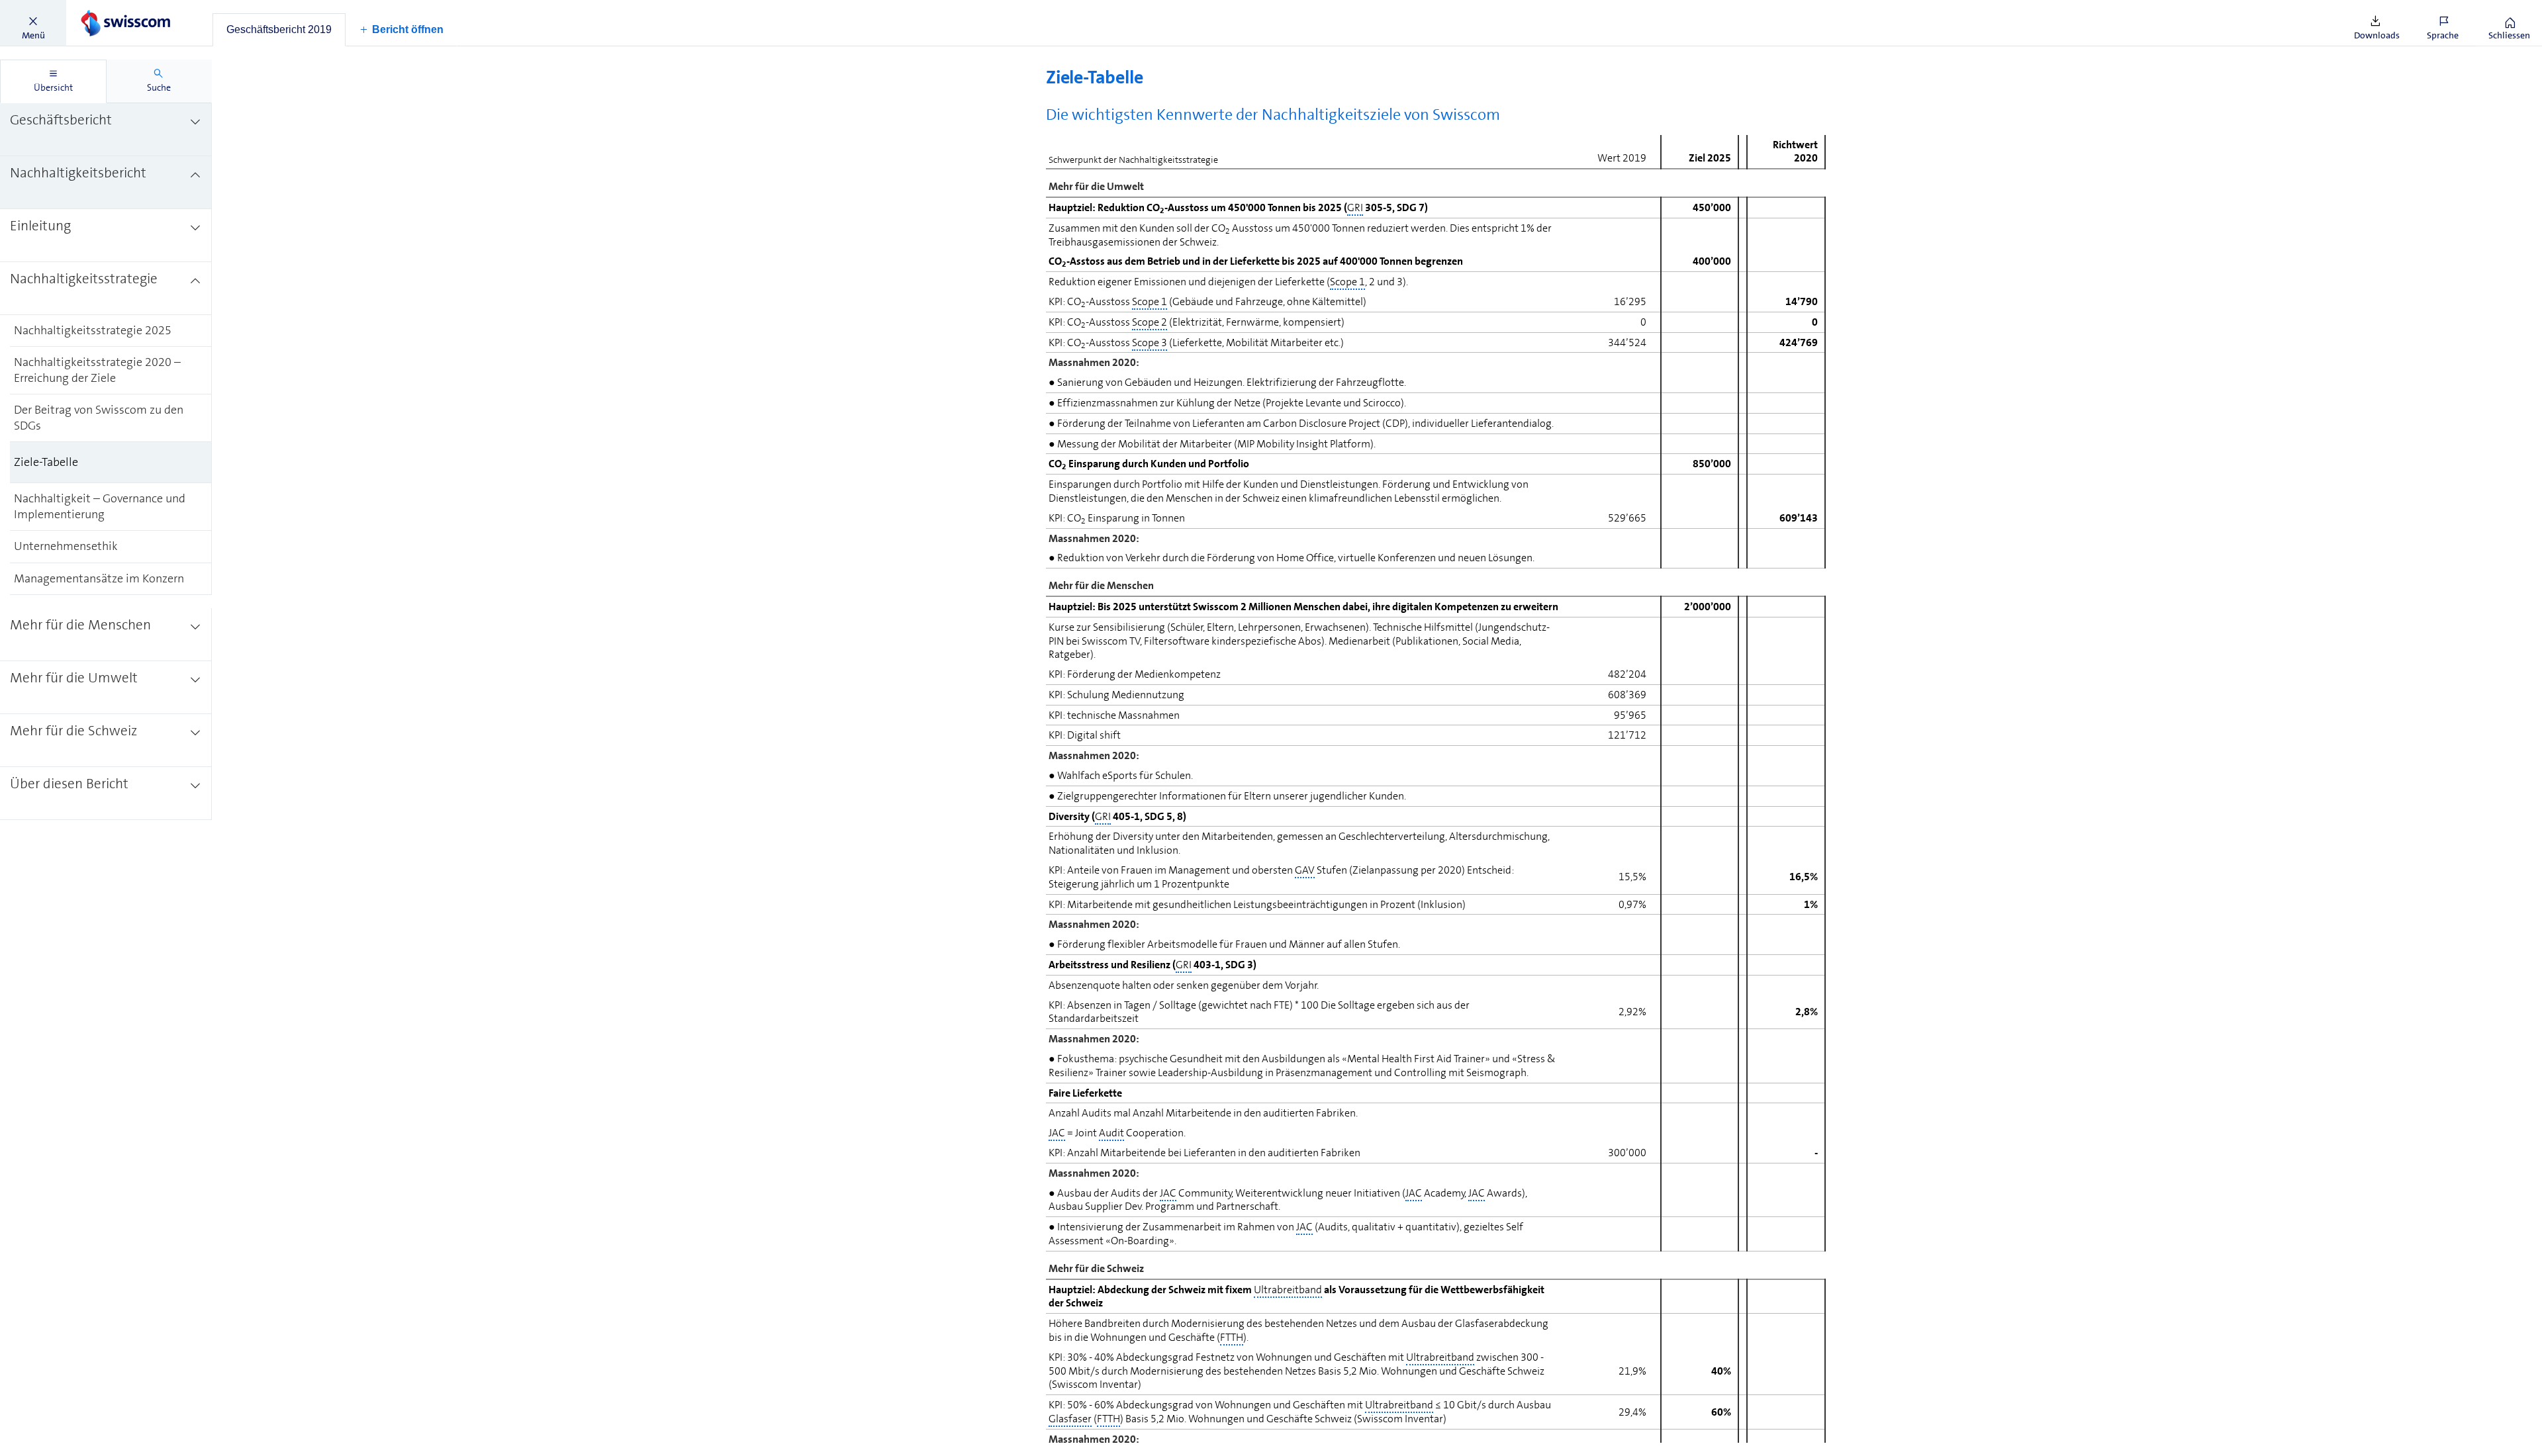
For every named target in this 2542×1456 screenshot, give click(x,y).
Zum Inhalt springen (100, 8)
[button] (33, 23)
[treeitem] (106, 130)
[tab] (279, 30)
